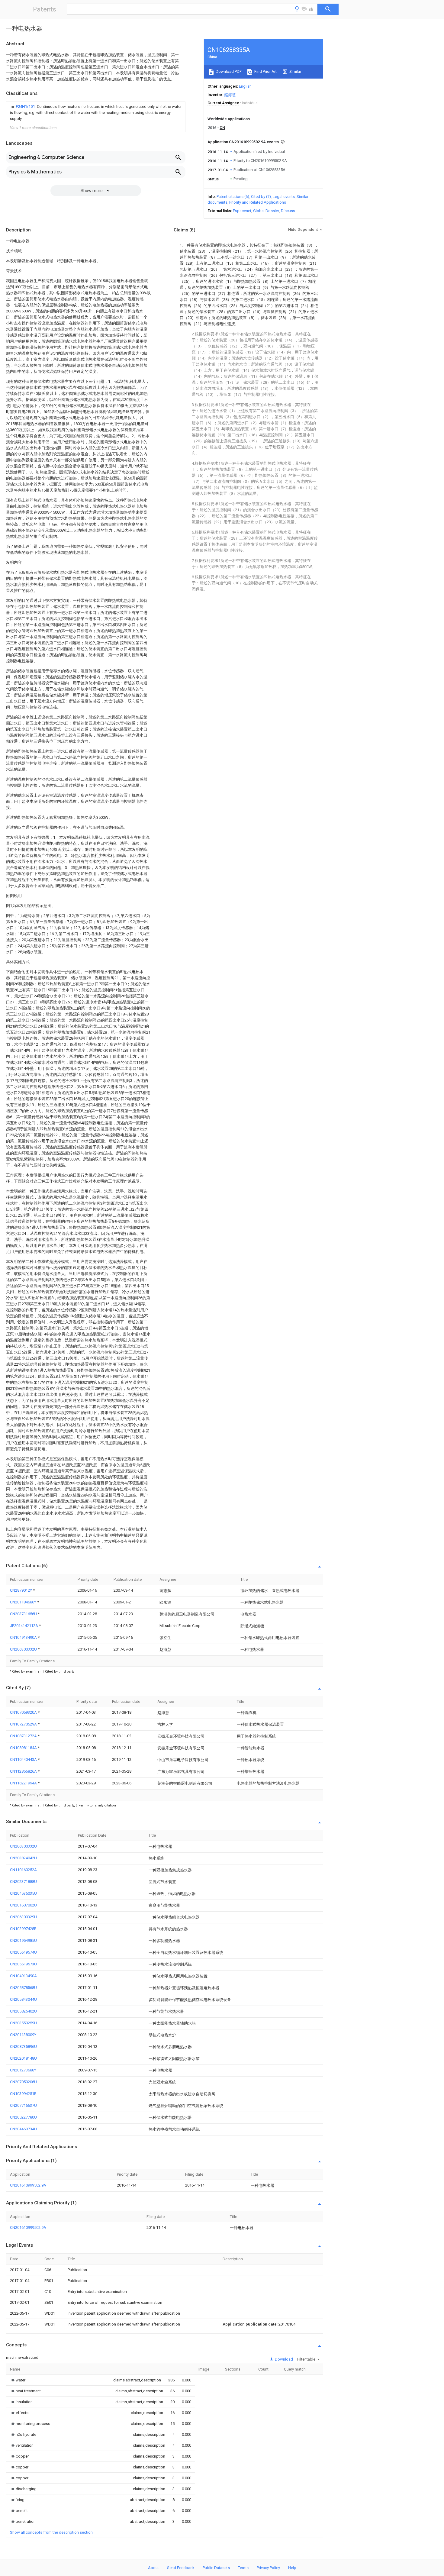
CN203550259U (23, 2023)
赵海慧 (230, 95)
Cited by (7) (261, 197)
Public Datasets (216, 2568)
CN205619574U (23, 1952)
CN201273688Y (23, 2070)
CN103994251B (23, 2094)
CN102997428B (23, 1929)
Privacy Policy (268, 2568)
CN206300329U (23, 1917)
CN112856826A (24, 1771)
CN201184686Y (24, 1602)
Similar (295, 71)
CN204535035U (23, 1893)
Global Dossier (266, 211)
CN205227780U (23, 2117)
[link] (96, 113)
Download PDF (228, 71)
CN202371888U (23, 1882)
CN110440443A (24, 1759)
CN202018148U (23, 2058)
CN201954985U (23, 1940)
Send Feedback (181, 2568)
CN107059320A (24, 1712)
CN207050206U (23, 2082)
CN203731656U (24, 1614)
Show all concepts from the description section (51, 2532)
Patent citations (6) (233, 197)
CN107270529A (24, 1724)
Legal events (284, 197)
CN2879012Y (21, 1590)
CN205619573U (23, 1964)
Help (292, 2568)
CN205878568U (23, 1988)
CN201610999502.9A (28, 2185)
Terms (243, 2568)
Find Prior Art (265, 71)
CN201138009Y (23, 2035)
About (153, 2568)
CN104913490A (24, 1637)
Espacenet (242, 211)
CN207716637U (23, 2105)
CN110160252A (23, 1870)
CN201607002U (23, 1905)
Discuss (288, 211)
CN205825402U (23, 2011)
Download (283, 2359)
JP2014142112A (24, 1626)
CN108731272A (24, 1736)
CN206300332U (24, 1649)
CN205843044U (23, 1999)
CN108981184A (24, 1748)
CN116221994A (24, 1783)
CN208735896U (23, 2047)
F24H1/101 (26, 107)
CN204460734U (23, 2129)
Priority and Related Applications (258, 202)
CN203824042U (23, 1858)
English (245, 86)
